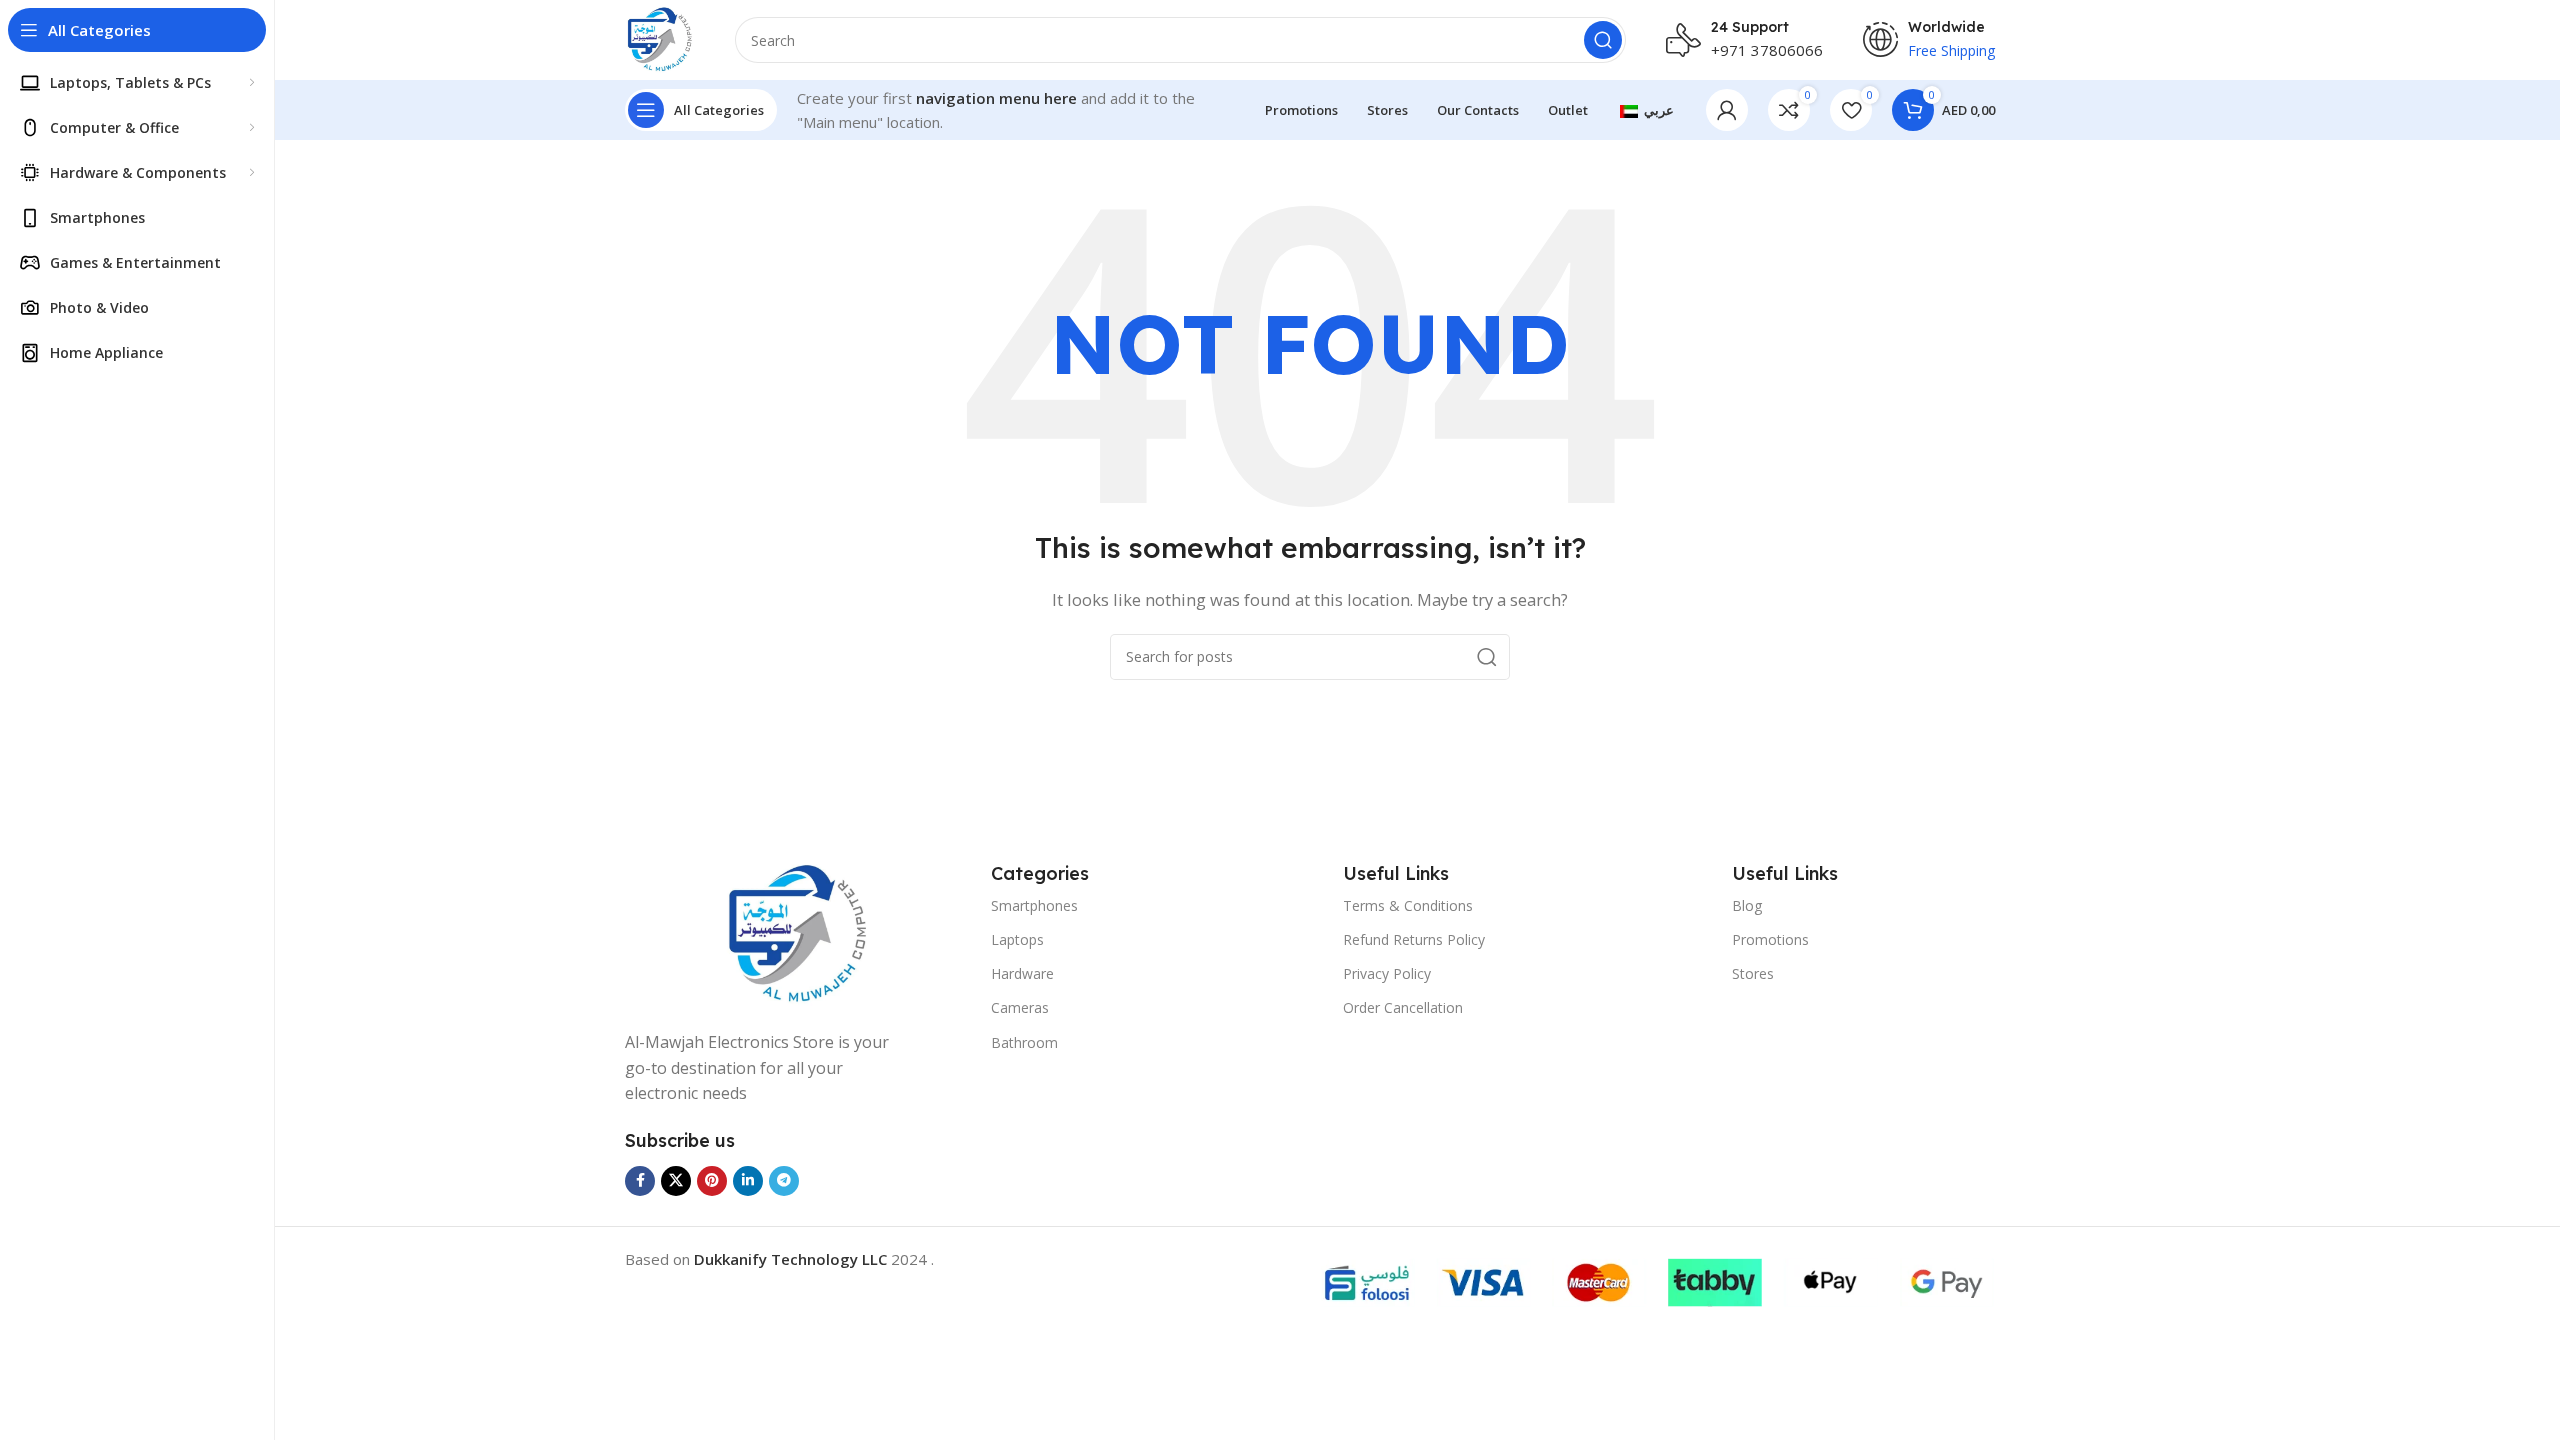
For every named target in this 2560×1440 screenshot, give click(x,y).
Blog (1747, 905)
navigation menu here (996, 98)
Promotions (1770, 939)
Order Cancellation (1403, 1007)
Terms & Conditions (1408, 905)
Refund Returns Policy (1414, 939)
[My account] (1727, 110)
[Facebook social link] (640, 1181)
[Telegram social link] (784, 1181)
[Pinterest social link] (712, 1181)
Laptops (1017, 939)
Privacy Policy (1387, 973)
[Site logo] (660, 38)
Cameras (1020, 1007)
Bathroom (1024, 1042)
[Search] (1603, 40)
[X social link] (676, 1181)
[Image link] (798, 933)
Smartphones (1034, 905)
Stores (1753, 973)
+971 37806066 (1767, 50)
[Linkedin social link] (748, 1181)
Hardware (1022, 973)
